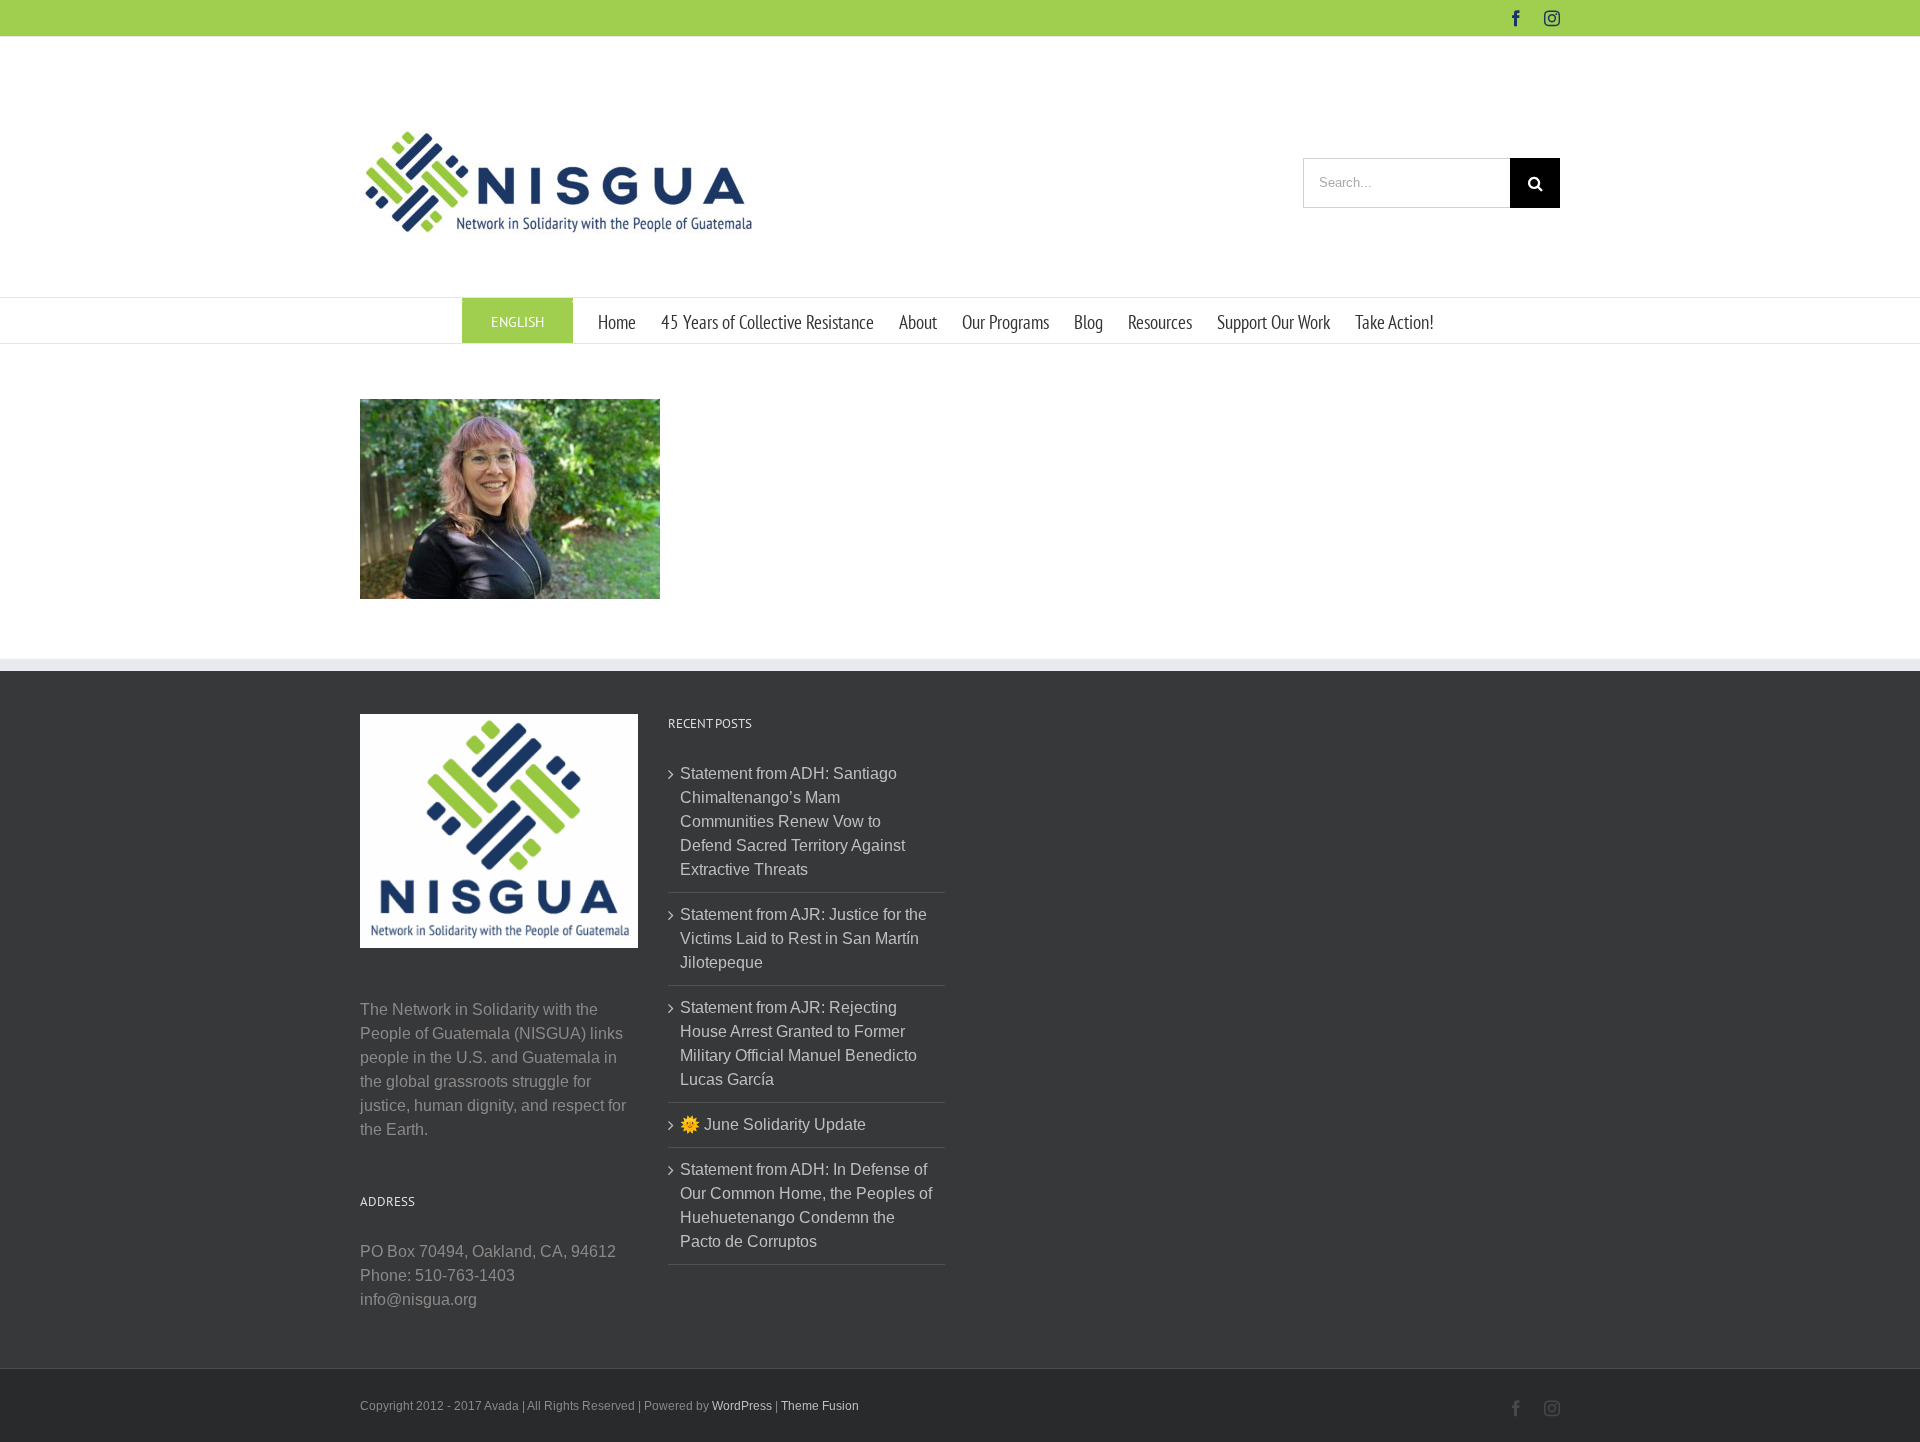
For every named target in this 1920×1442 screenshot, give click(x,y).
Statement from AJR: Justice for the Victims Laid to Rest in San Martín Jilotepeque (803, 938)
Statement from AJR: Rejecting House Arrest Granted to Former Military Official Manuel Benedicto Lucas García (798, 1043)
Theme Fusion (820, 1406)
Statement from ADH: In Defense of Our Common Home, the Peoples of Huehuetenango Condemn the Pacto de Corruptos (806, 1205)
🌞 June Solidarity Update (773, 1124)
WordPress (742, 1406)
